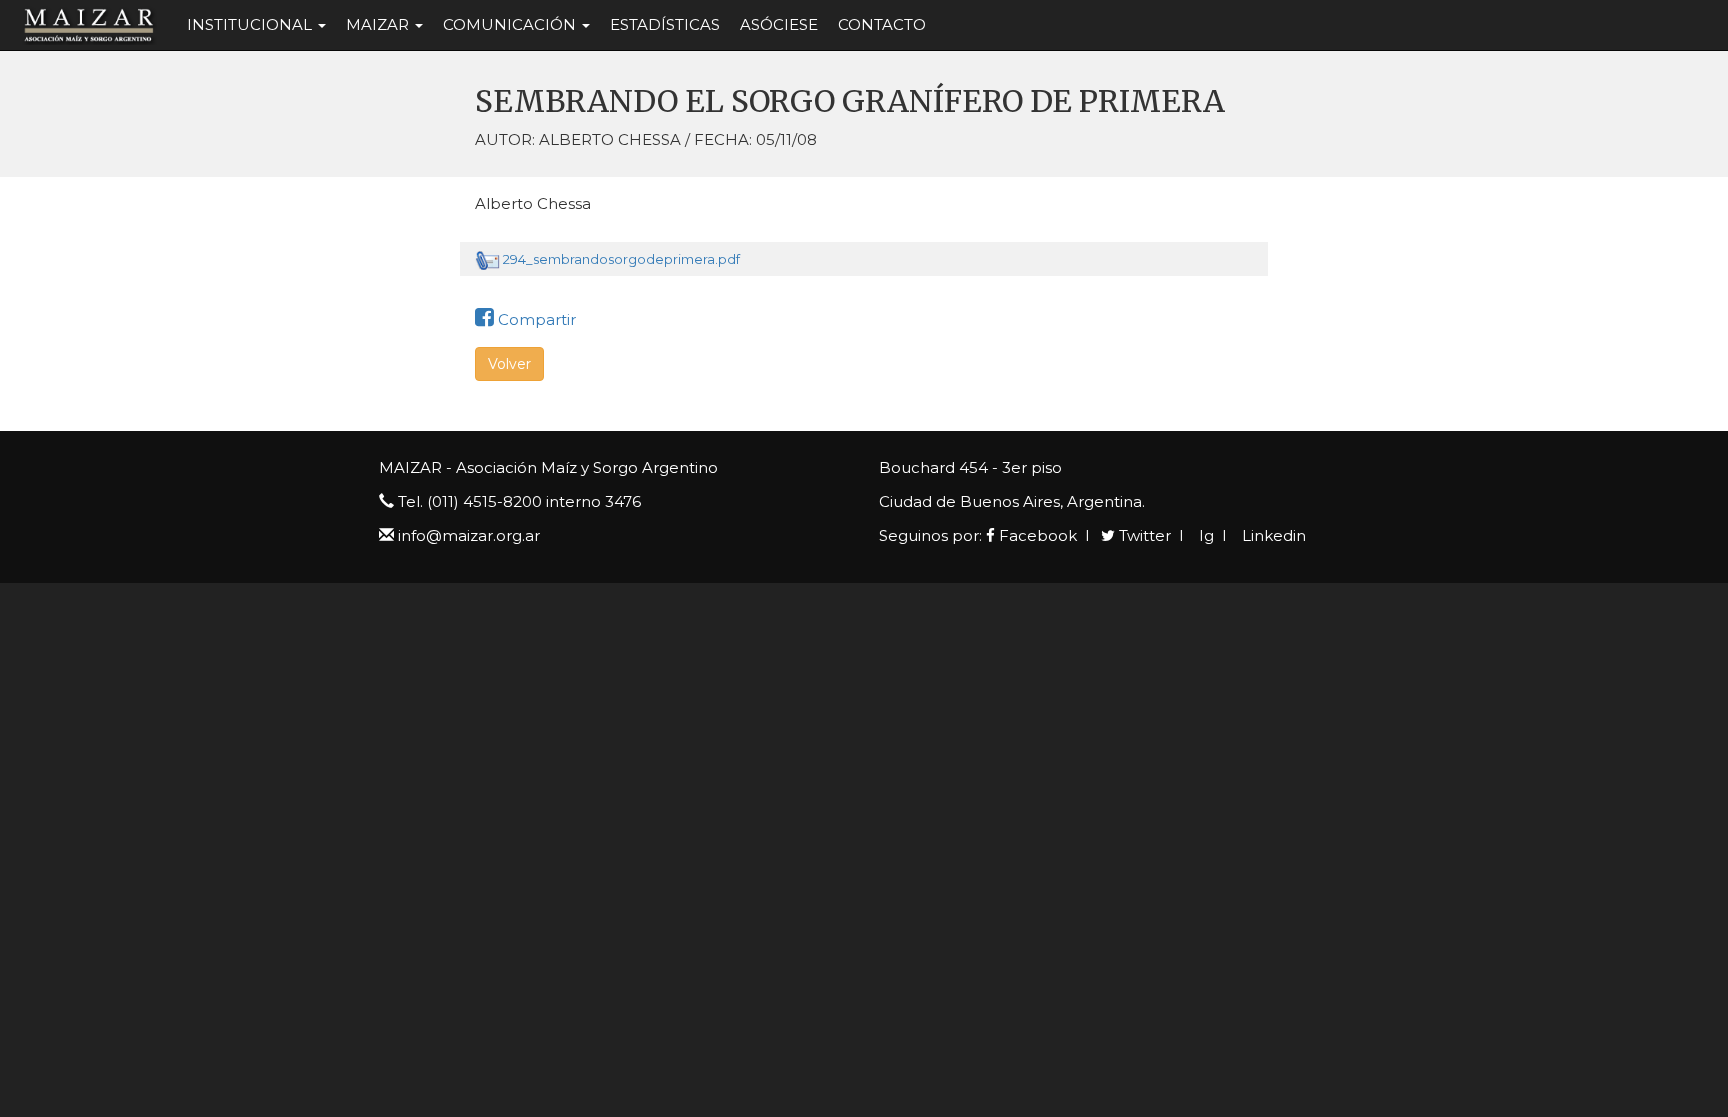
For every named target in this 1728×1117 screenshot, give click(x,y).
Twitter (1143, 535)
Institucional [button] (251, 24)
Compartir (535, 319)
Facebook (1036, 535)
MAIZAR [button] (379, 24)
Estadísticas (665, 24)
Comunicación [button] (511, 24)
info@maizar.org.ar (469, 535)
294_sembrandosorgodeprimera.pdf (621, 259)
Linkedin (1272, 535)
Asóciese (779, 24)
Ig (1204, 535)
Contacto (882, 24)
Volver (509, 364)
